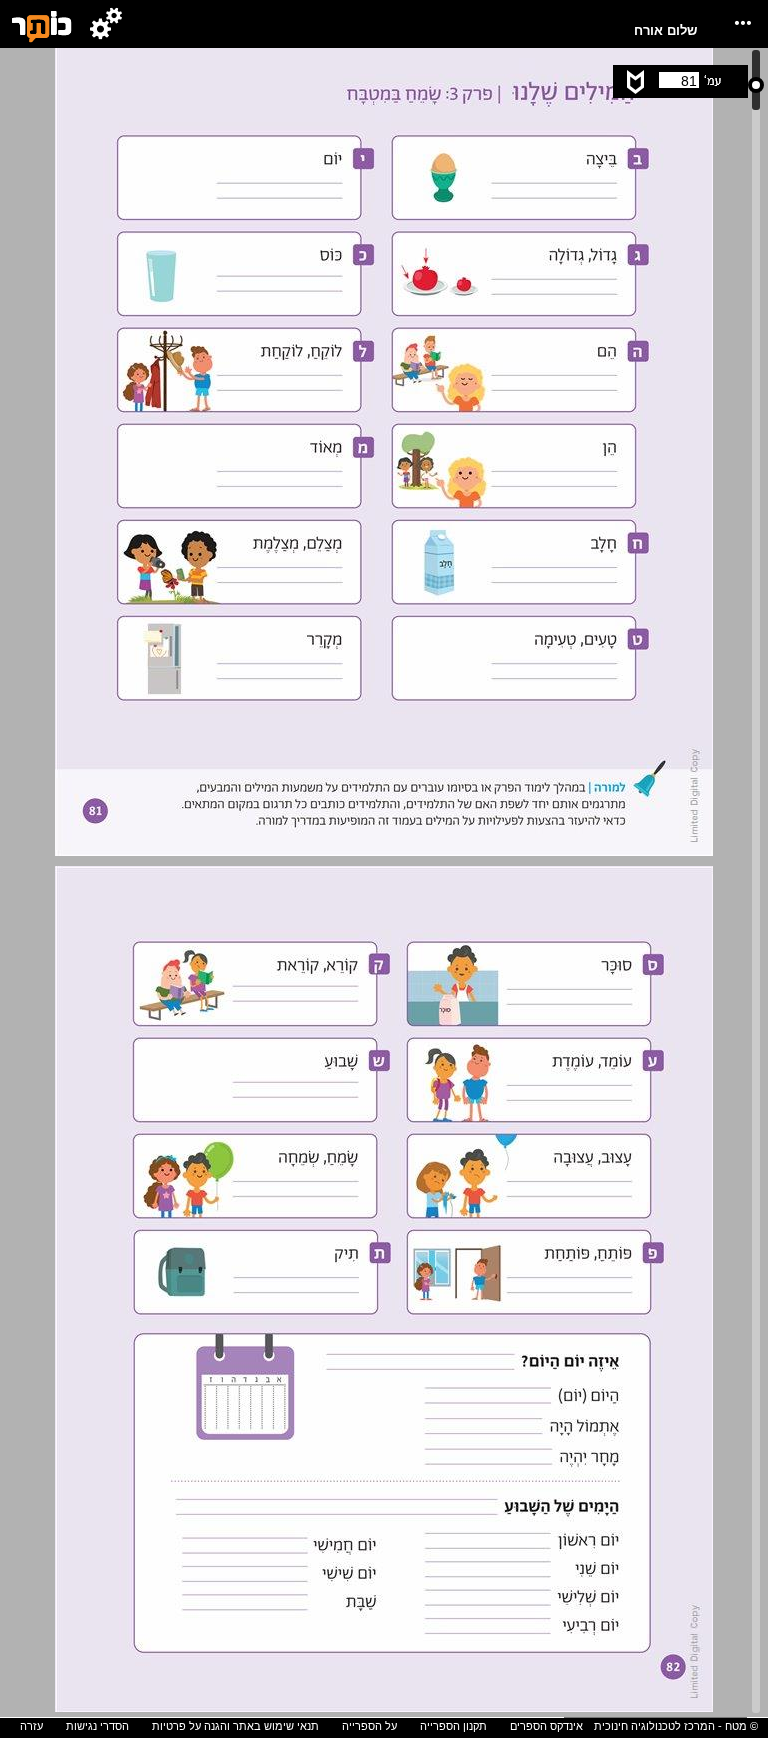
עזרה (31, 1726)
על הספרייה (369, 1726)
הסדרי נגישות (97, 1726)
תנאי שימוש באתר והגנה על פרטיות (235, 1726)
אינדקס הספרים (546, 1726)
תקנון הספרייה (453, 1726)
